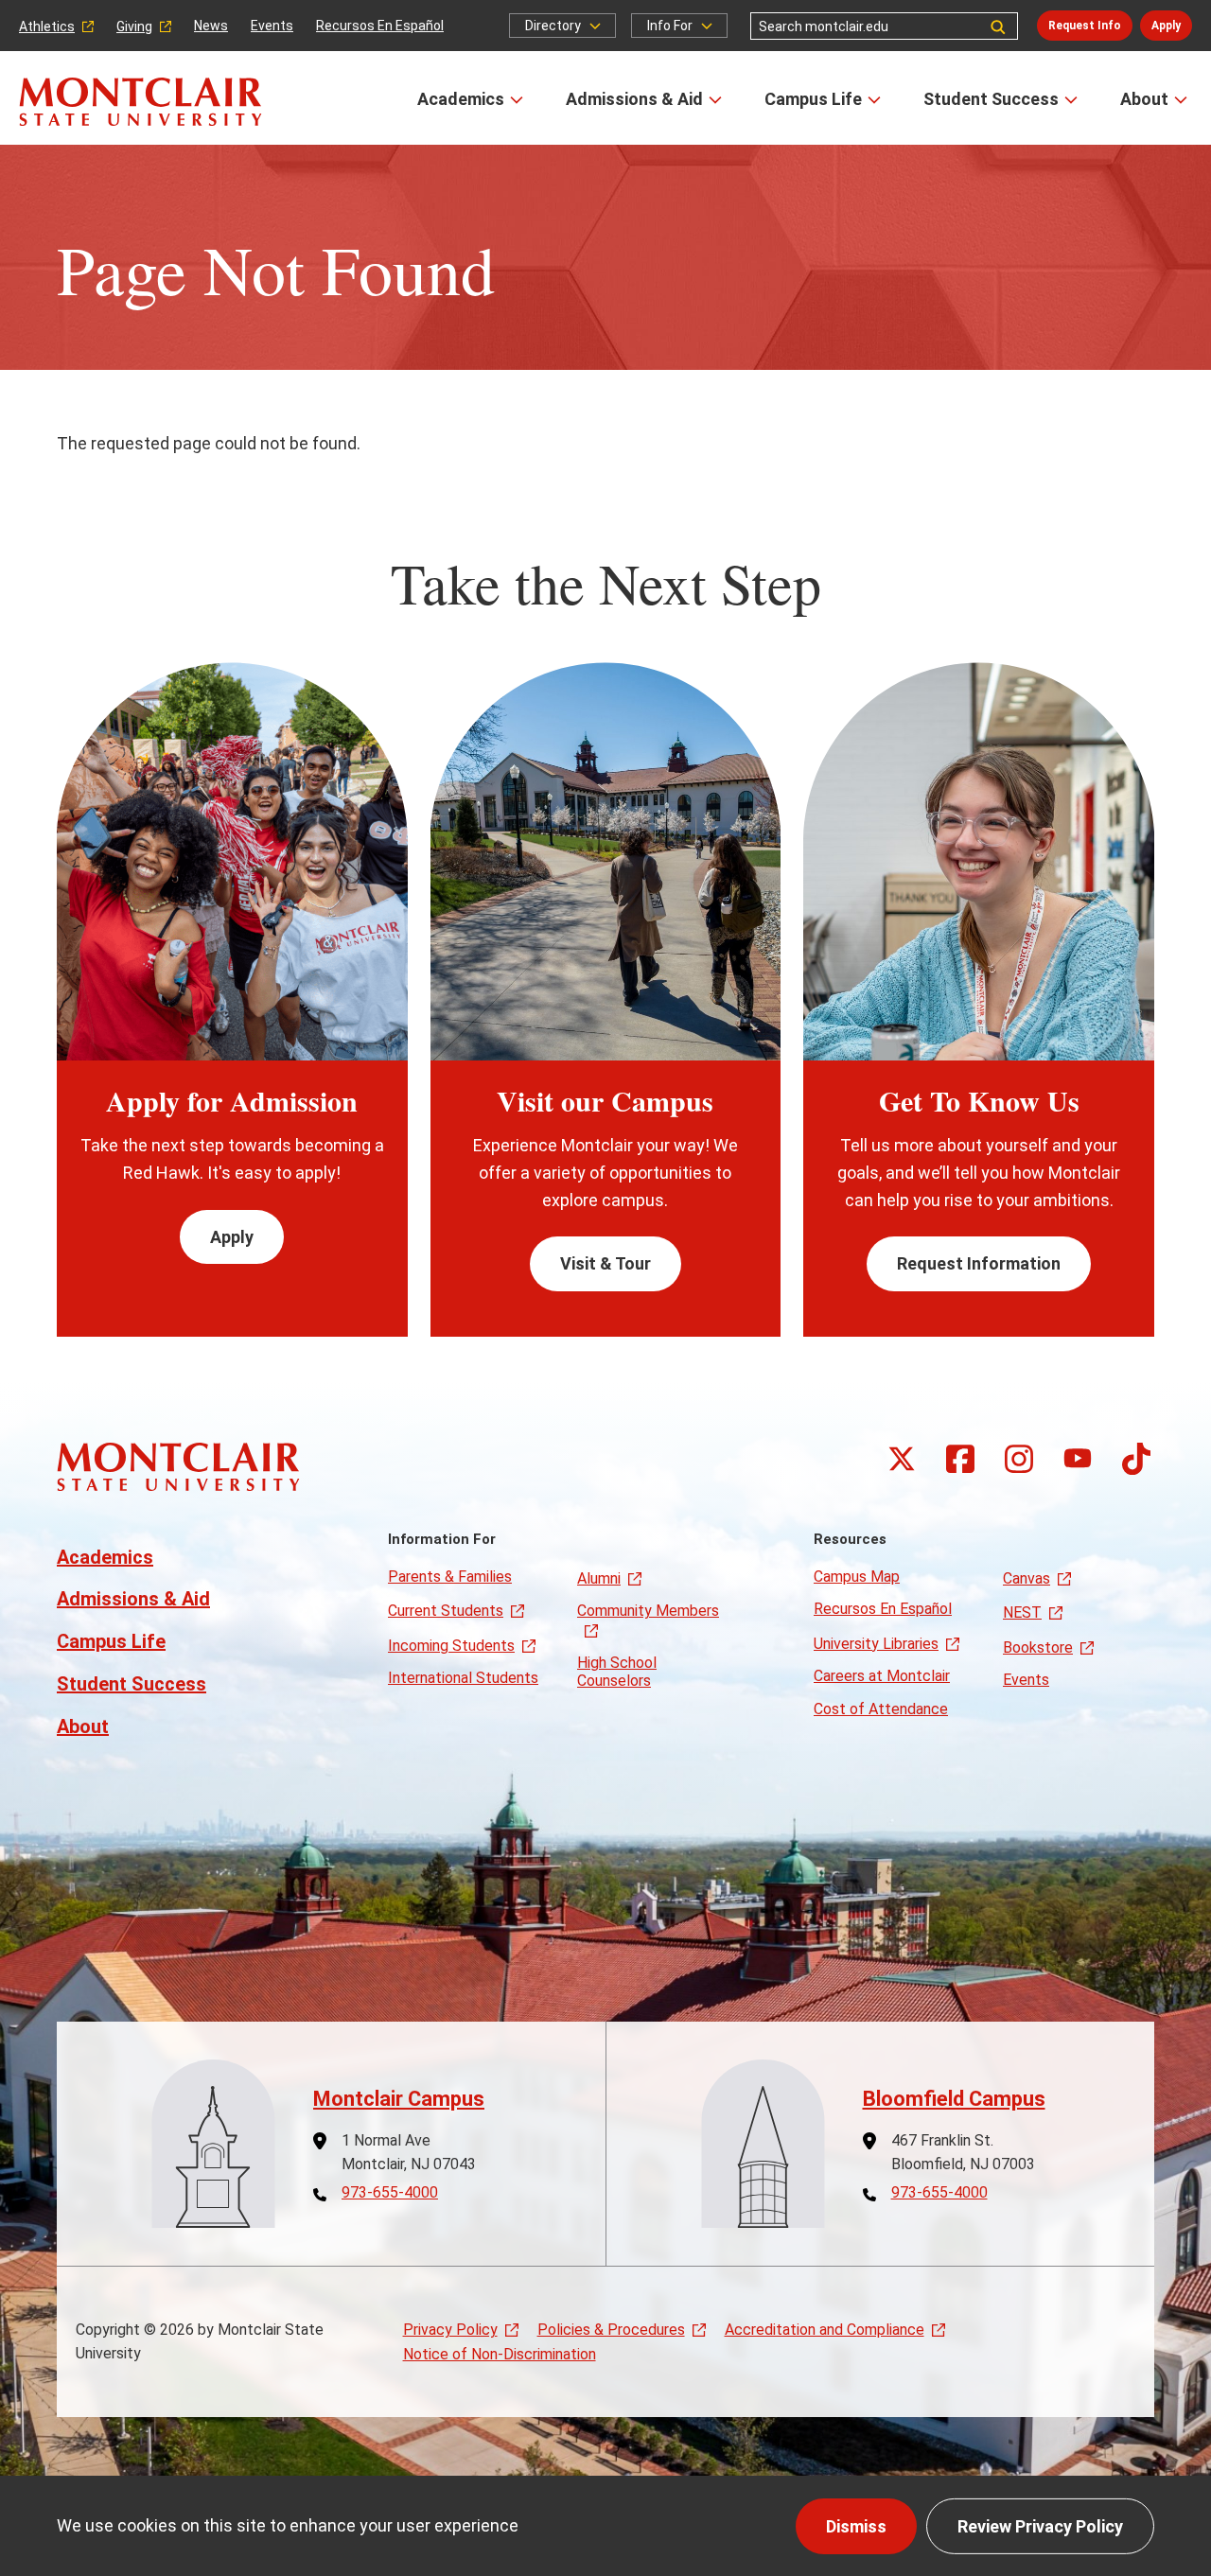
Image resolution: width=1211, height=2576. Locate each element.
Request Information (979, 1263)
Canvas (1027, 1578)
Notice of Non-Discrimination (500, 2354)
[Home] (140, 102)
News (211, 26)
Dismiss (856, 2526)
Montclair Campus (399, 2099)
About (1144, 99)
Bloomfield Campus (954, 2099)
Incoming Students (451, 1646)
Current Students (446, 1611)
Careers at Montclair (882, 1676)
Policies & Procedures (611, 2330)
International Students (463, 1678)
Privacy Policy (450, 2330)
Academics (461, 99)
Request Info (1085, 26)
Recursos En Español (380, 26)
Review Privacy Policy (1040, 2526)
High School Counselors (617, 1671)
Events (272, 26)
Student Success (991, 99)
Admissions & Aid (634, 99)
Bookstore (1038, 1647)
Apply (1166, 26)
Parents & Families (450, 1577)
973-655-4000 (390, 2193)
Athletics (47, 26)
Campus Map (857, 1577)
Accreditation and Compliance (825, 2330)
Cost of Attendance (881, 1709)
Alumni (599, 1578)
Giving (134, 26)
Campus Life (813, 99)
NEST (1022, 1612)
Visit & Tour (605, 1263)
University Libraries (876, 1644)
